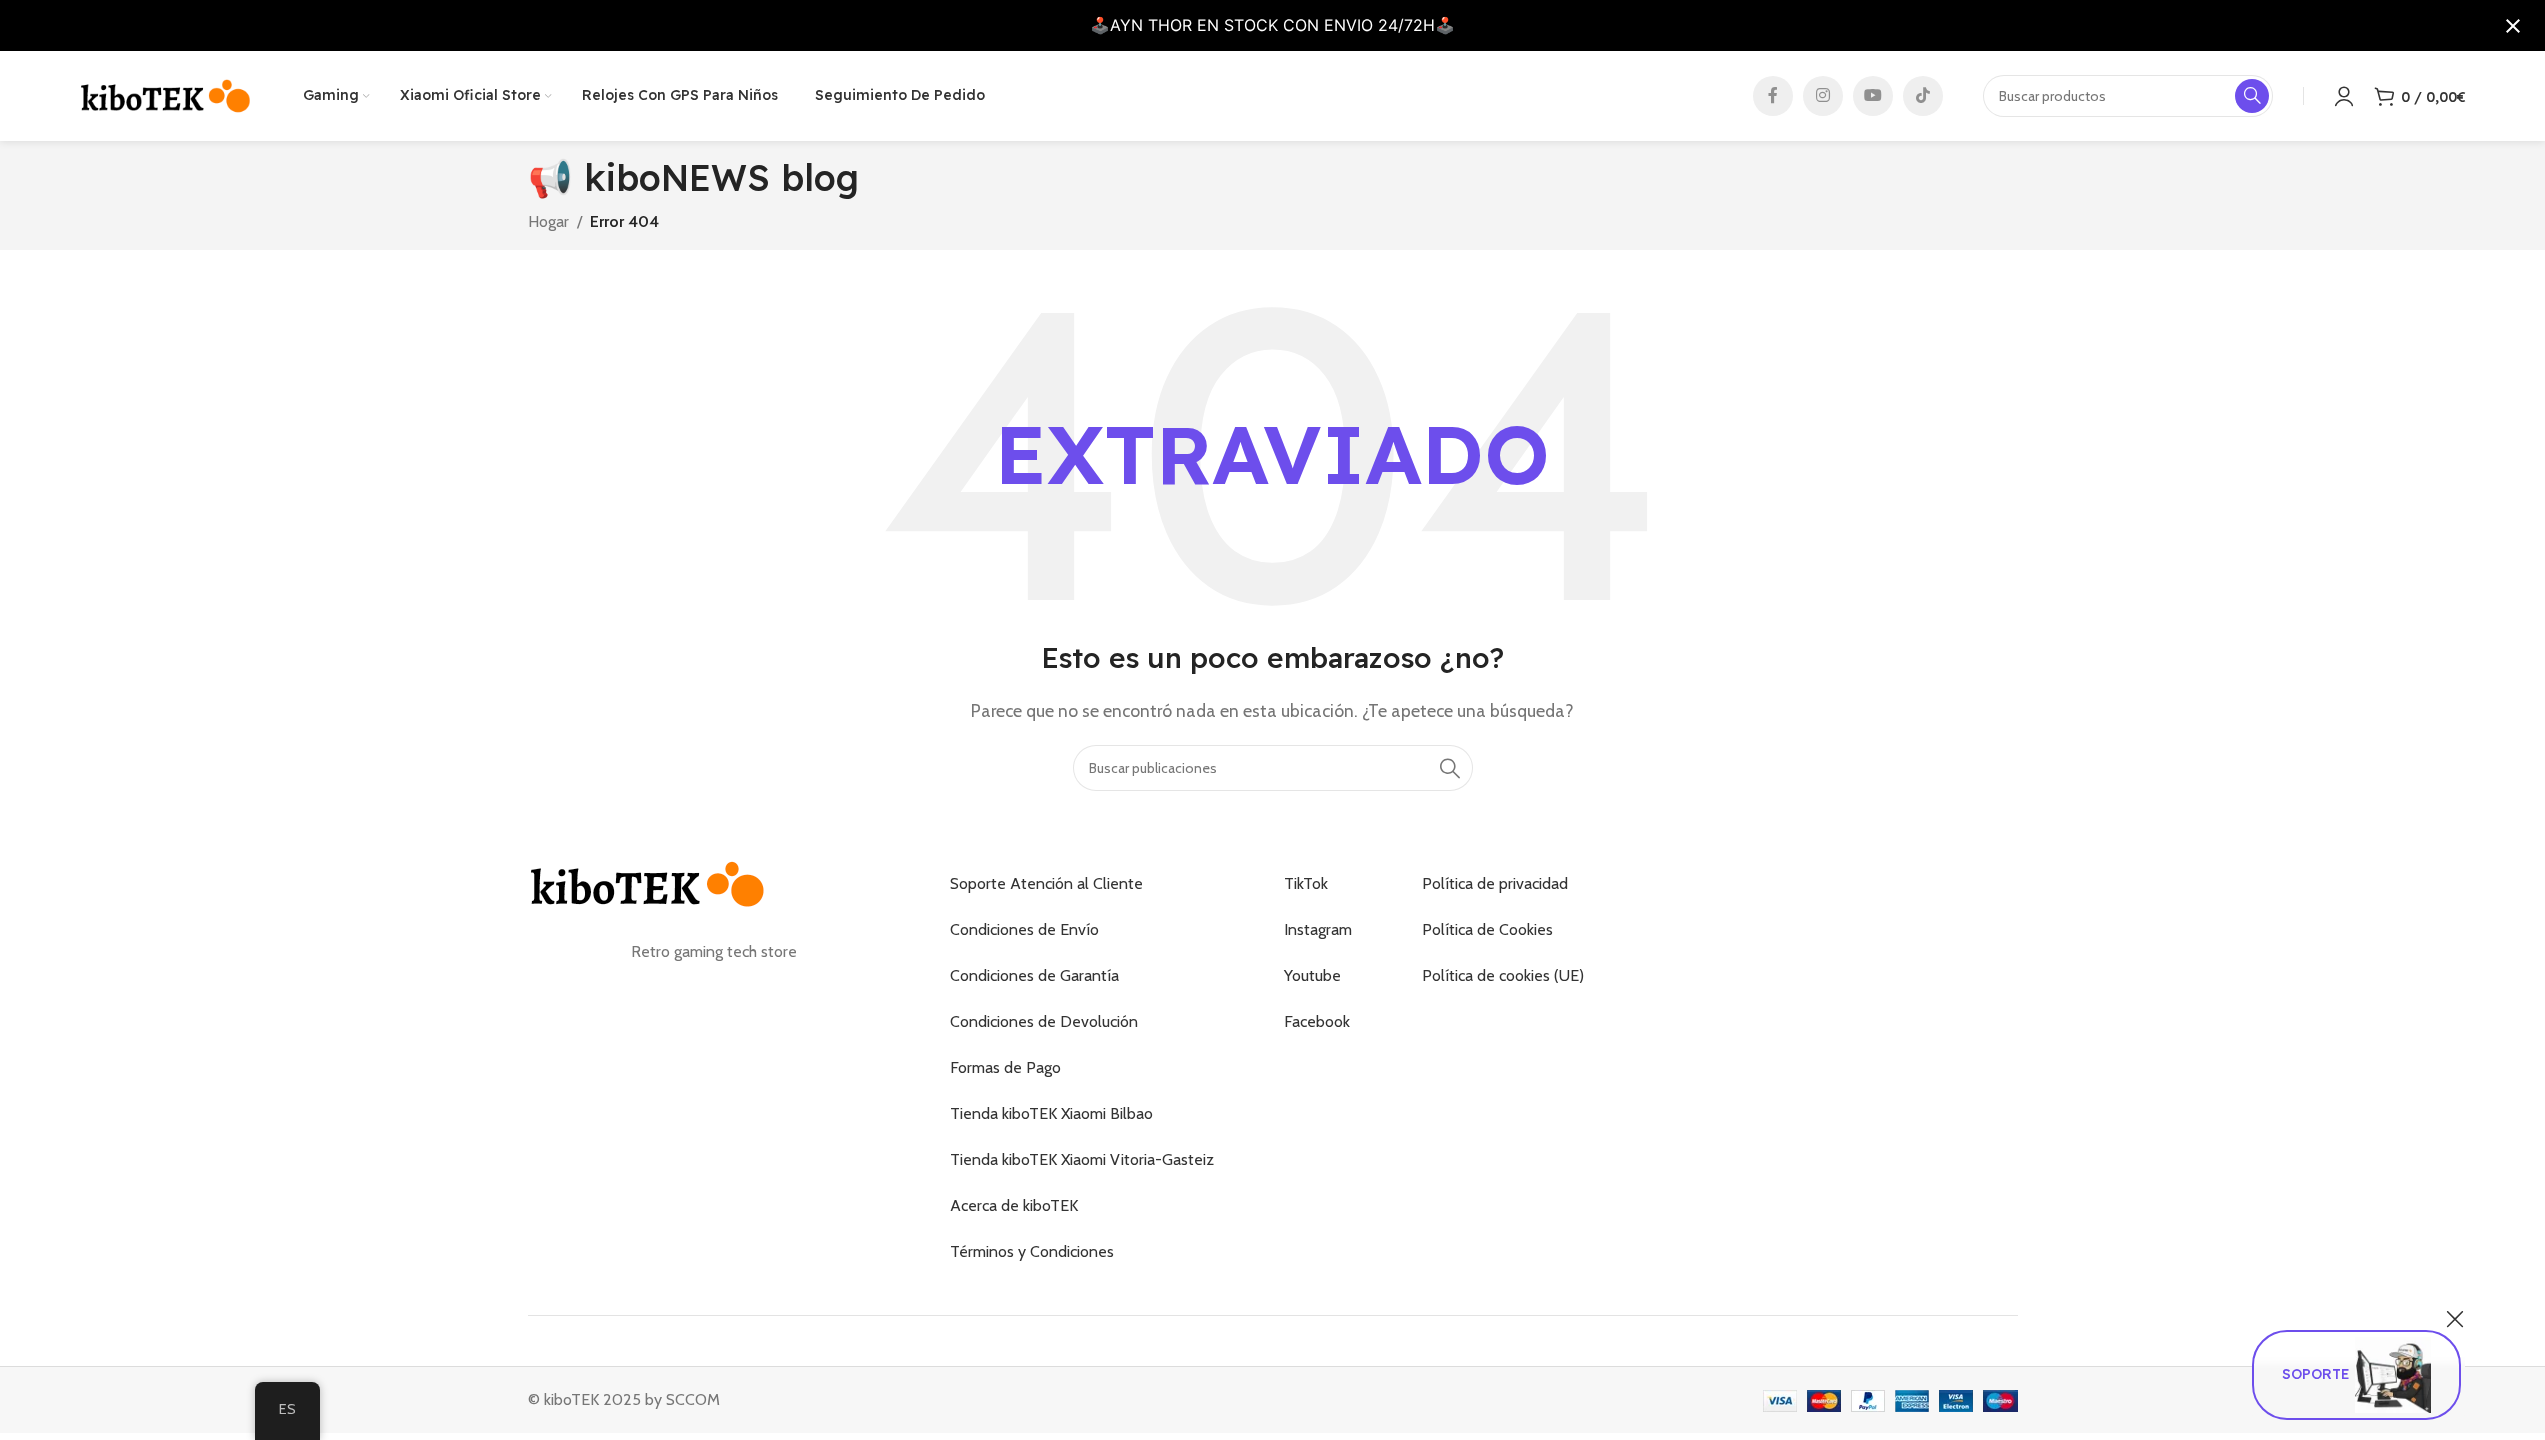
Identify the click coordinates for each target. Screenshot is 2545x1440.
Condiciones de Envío (1024, 929)
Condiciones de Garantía (1034, 975)
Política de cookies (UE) (1503, 975)
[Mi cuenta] (2344, 96)
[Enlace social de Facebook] (1773, 96)
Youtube (1312, 975)
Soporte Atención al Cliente (1046, 883)
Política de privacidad (1495, 883)
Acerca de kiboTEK (1014, 1205)
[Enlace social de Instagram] (1823, 96)
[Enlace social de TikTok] (1923, 96)
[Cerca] (2455, 1319)
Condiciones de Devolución (1044, 1021)
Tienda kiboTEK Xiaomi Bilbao (1051, 1113)
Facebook (1317, 1021)
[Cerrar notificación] (2513, 26)
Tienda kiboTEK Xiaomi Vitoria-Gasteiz (1082, 1159)
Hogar (548, 221)
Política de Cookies (1487, 929)
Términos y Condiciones (1032, 1251)
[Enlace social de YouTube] (1873, 96)
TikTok (1306, 883)
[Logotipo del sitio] (166, 94)
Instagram (1318, 929)
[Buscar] (1450, 768)
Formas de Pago (1005, 1067)
